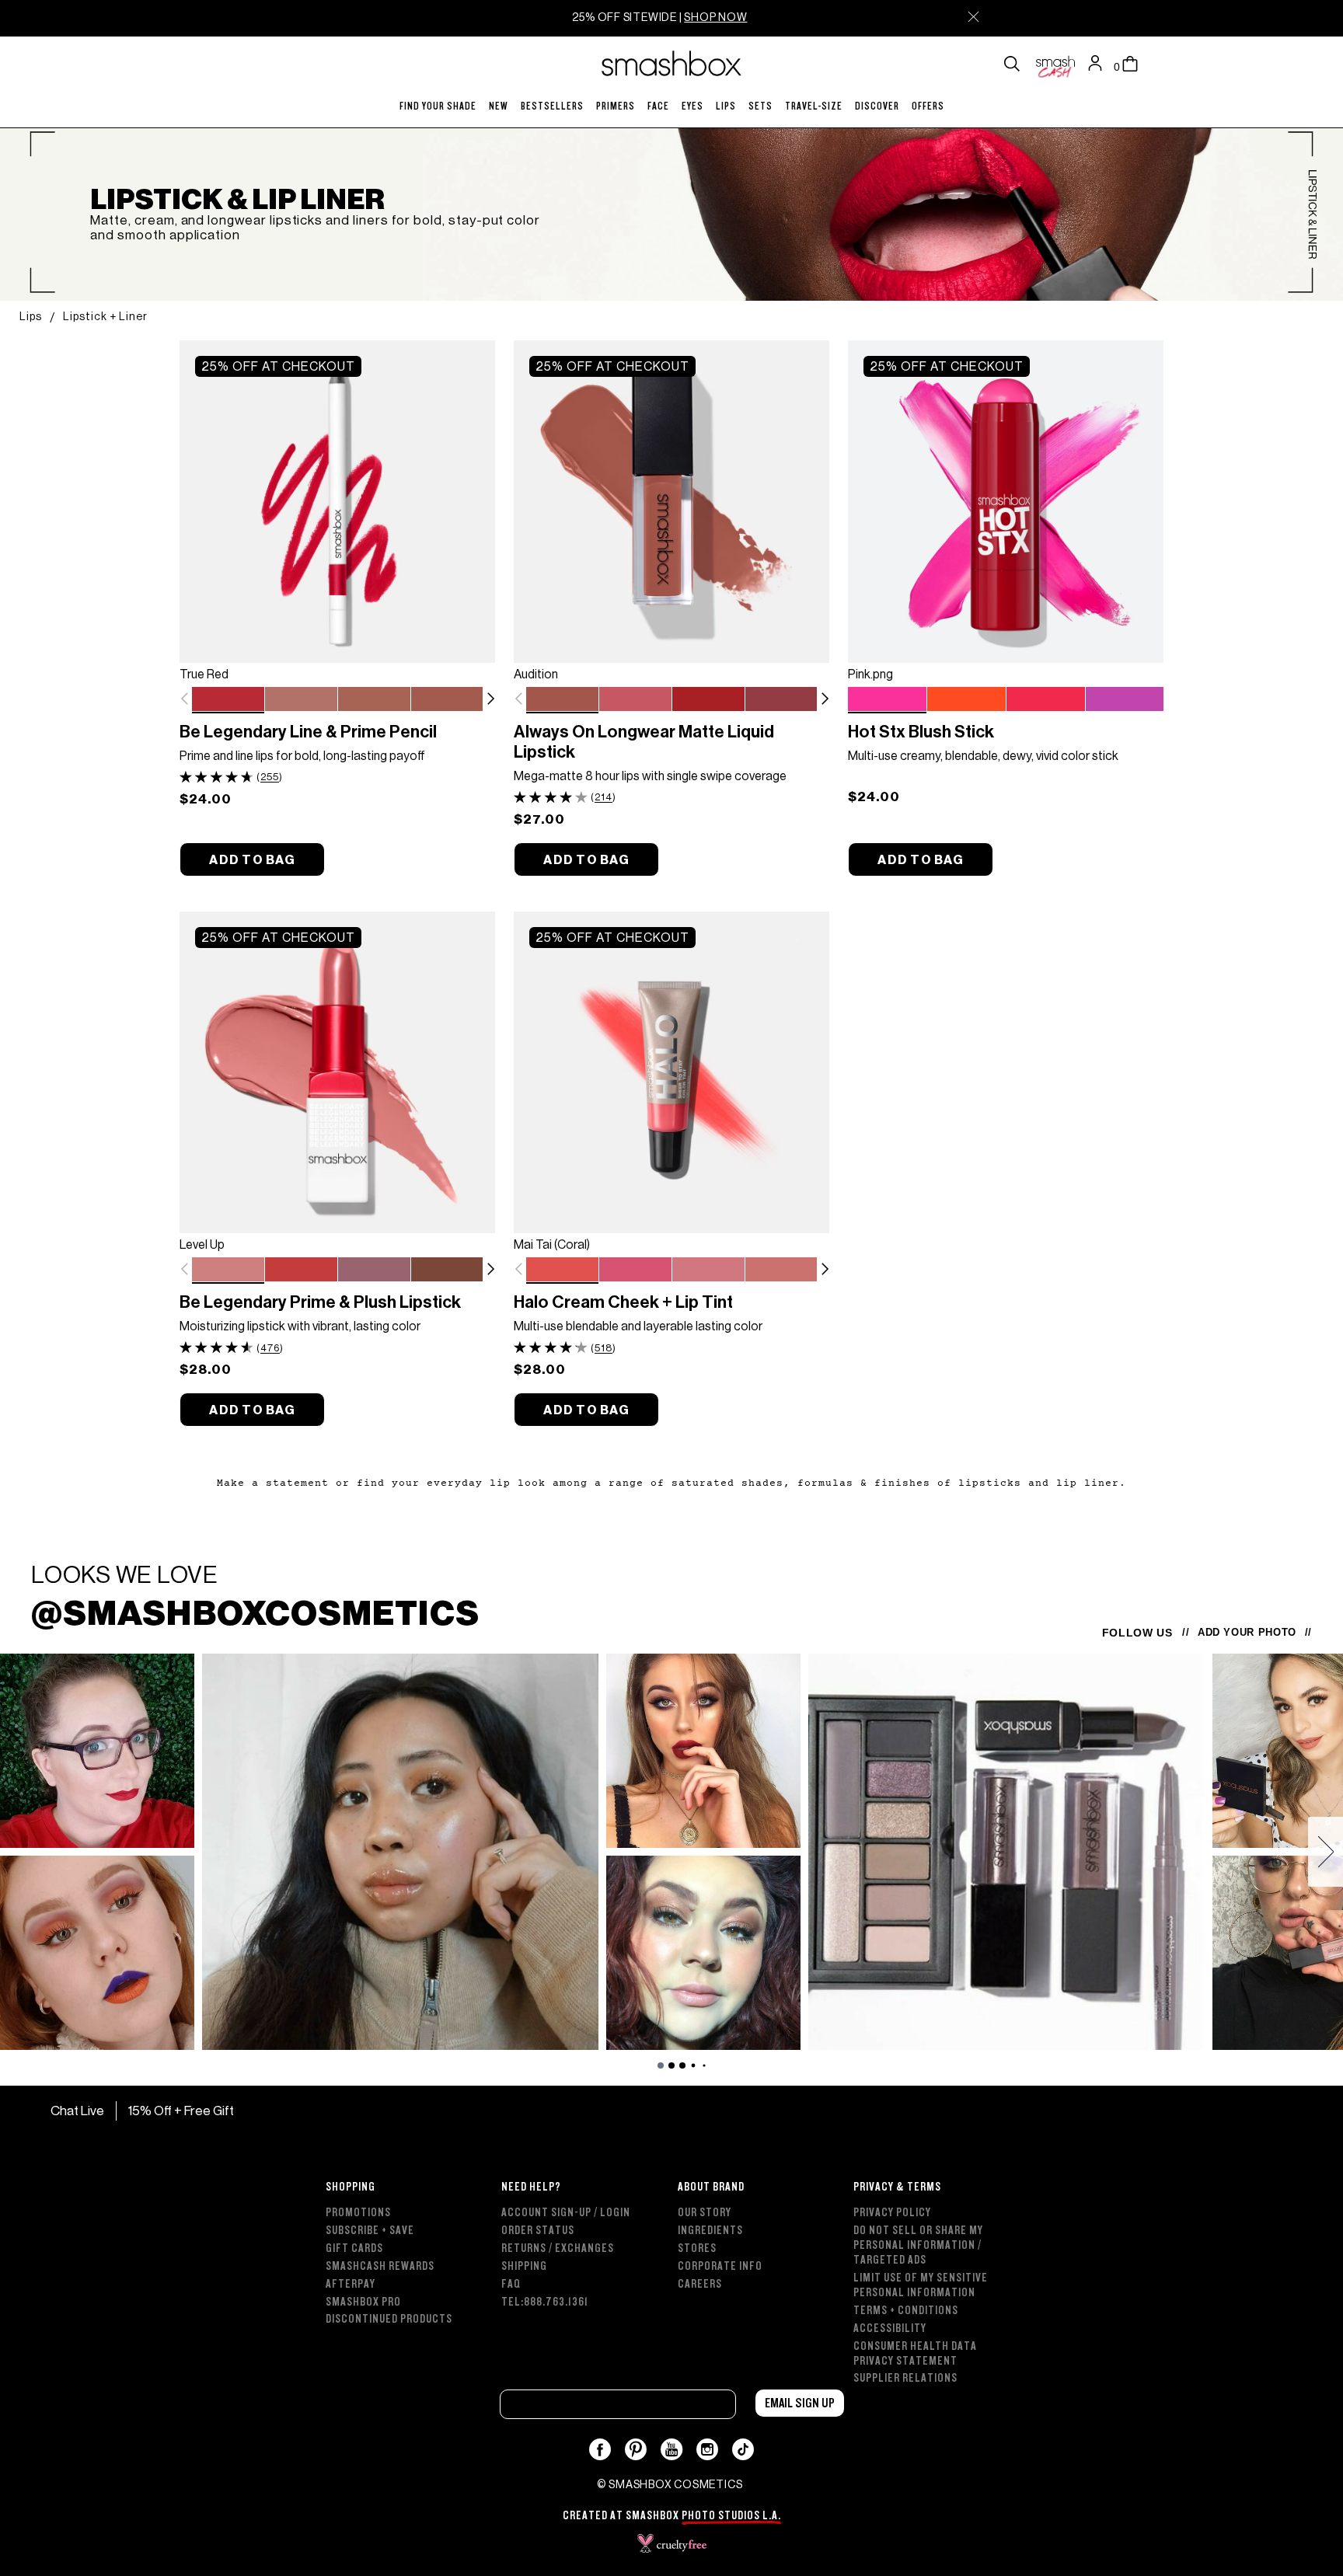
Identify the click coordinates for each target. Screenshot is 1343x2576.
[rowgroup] (671, 2274)
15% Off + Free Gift (181, 2111)
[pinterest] (636, 2449)
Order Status (538, 2231)
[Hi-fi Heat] (966, 700)
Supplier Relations (905, 2378)
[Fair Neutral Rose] (301, 700)
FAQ (511, 2284)
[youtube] (672, 2449)
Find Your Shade (438, 106)
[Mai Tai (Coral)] (562, 1270)
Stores (697, 2248)
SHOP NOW (715, 17)
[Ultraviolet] (1125, 700)
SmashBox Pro (363, 2302)
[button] (490, 699)
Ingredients (710, 2231)
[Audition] (562, 699)
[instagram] (708, 2449)
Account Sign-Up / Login (566, 2213)
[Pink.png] (887, 699)
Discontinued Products (389, 2319)
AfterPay (351, 2284)
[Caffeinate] (447, 1271)
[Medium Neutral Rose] (447, 700)
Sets (760, 106)
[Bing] (301, 1271)
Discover (877, 106)
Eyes (692, 106)
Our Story (705, 2213)
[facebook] (600, 2449)
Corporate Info (720, 2266)
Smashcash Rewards (380, 2266)
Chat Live (76, 2111)
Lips (726, 106)
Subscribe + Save (370, 2231)
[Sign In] (1099, 64)
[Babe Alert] (635, 700)
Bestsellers (552, 106)
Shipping (524, 2266)
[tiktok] (743, 2449)
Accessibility (890, 2329)
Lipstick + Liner (105, 316)
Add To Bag (252, 860)
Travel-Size (814, 106)
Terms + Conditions (906, 2311)
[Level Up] (228, 1270)
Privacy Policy (892, 2213)
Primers (616, 106)
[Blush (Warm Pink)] (635, 1271)
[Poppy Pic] (1046, 700)
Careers (700, 2284)
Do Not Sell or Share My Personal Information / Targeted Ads (918, 2245)
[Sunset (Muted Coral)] (781, 1271)
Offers (928, 106)
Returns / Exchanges (558, 2248)
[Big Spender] (781, 700)
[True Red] (228, 699)
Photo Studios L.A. (731, 2516)
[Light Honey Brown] (374, 700)
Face (658, 106)
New (499, 106)
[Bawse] (708, 700)
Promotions (358, 2213)
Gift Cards (354, 2248)
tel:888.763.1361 (545, 2302)
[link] (337, 501)
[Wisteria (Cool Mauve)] (708, 1271)
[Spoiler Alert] (374, 1271)
